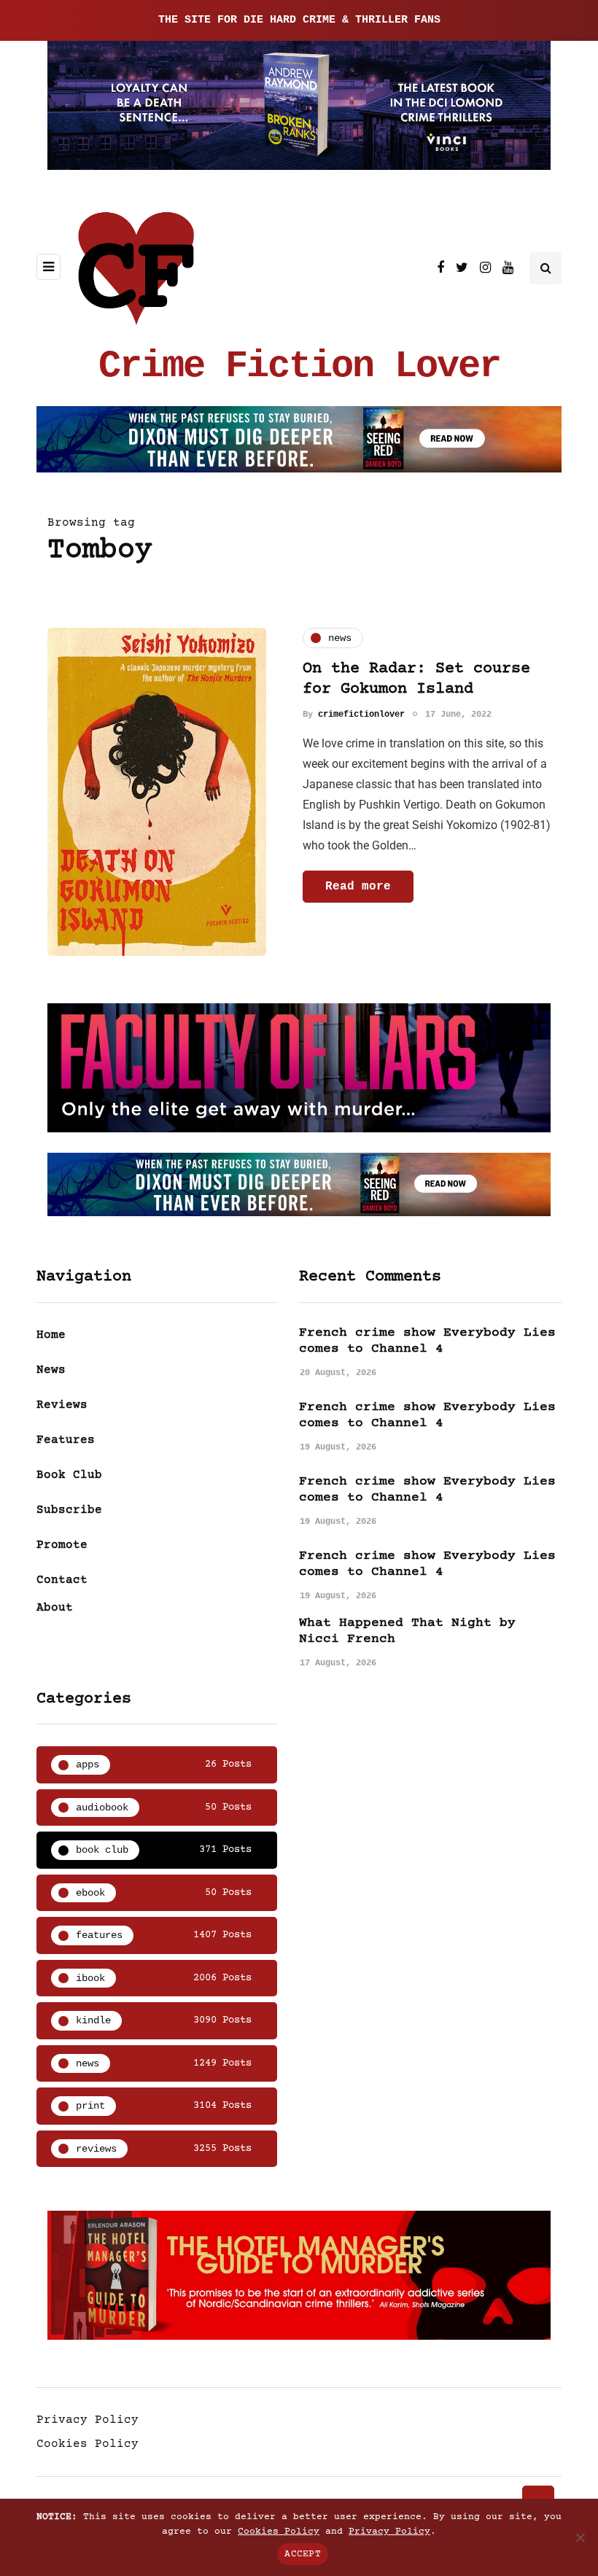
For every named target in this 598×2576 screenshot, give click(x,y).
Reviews (62, 1405)
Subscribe (69, 1510)
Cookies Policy (88, 2444)
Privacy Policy (88, 2420)
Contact (62, 1580)
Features (66, 1440)
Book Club (69, 1475)
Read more (358, 887)
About (55, 1608)
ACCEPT (303, 2554)
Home (51, 1335)
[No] (580, 2537)
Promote (62, 1545)
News (51, 1370)
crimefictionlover (361, 715)
